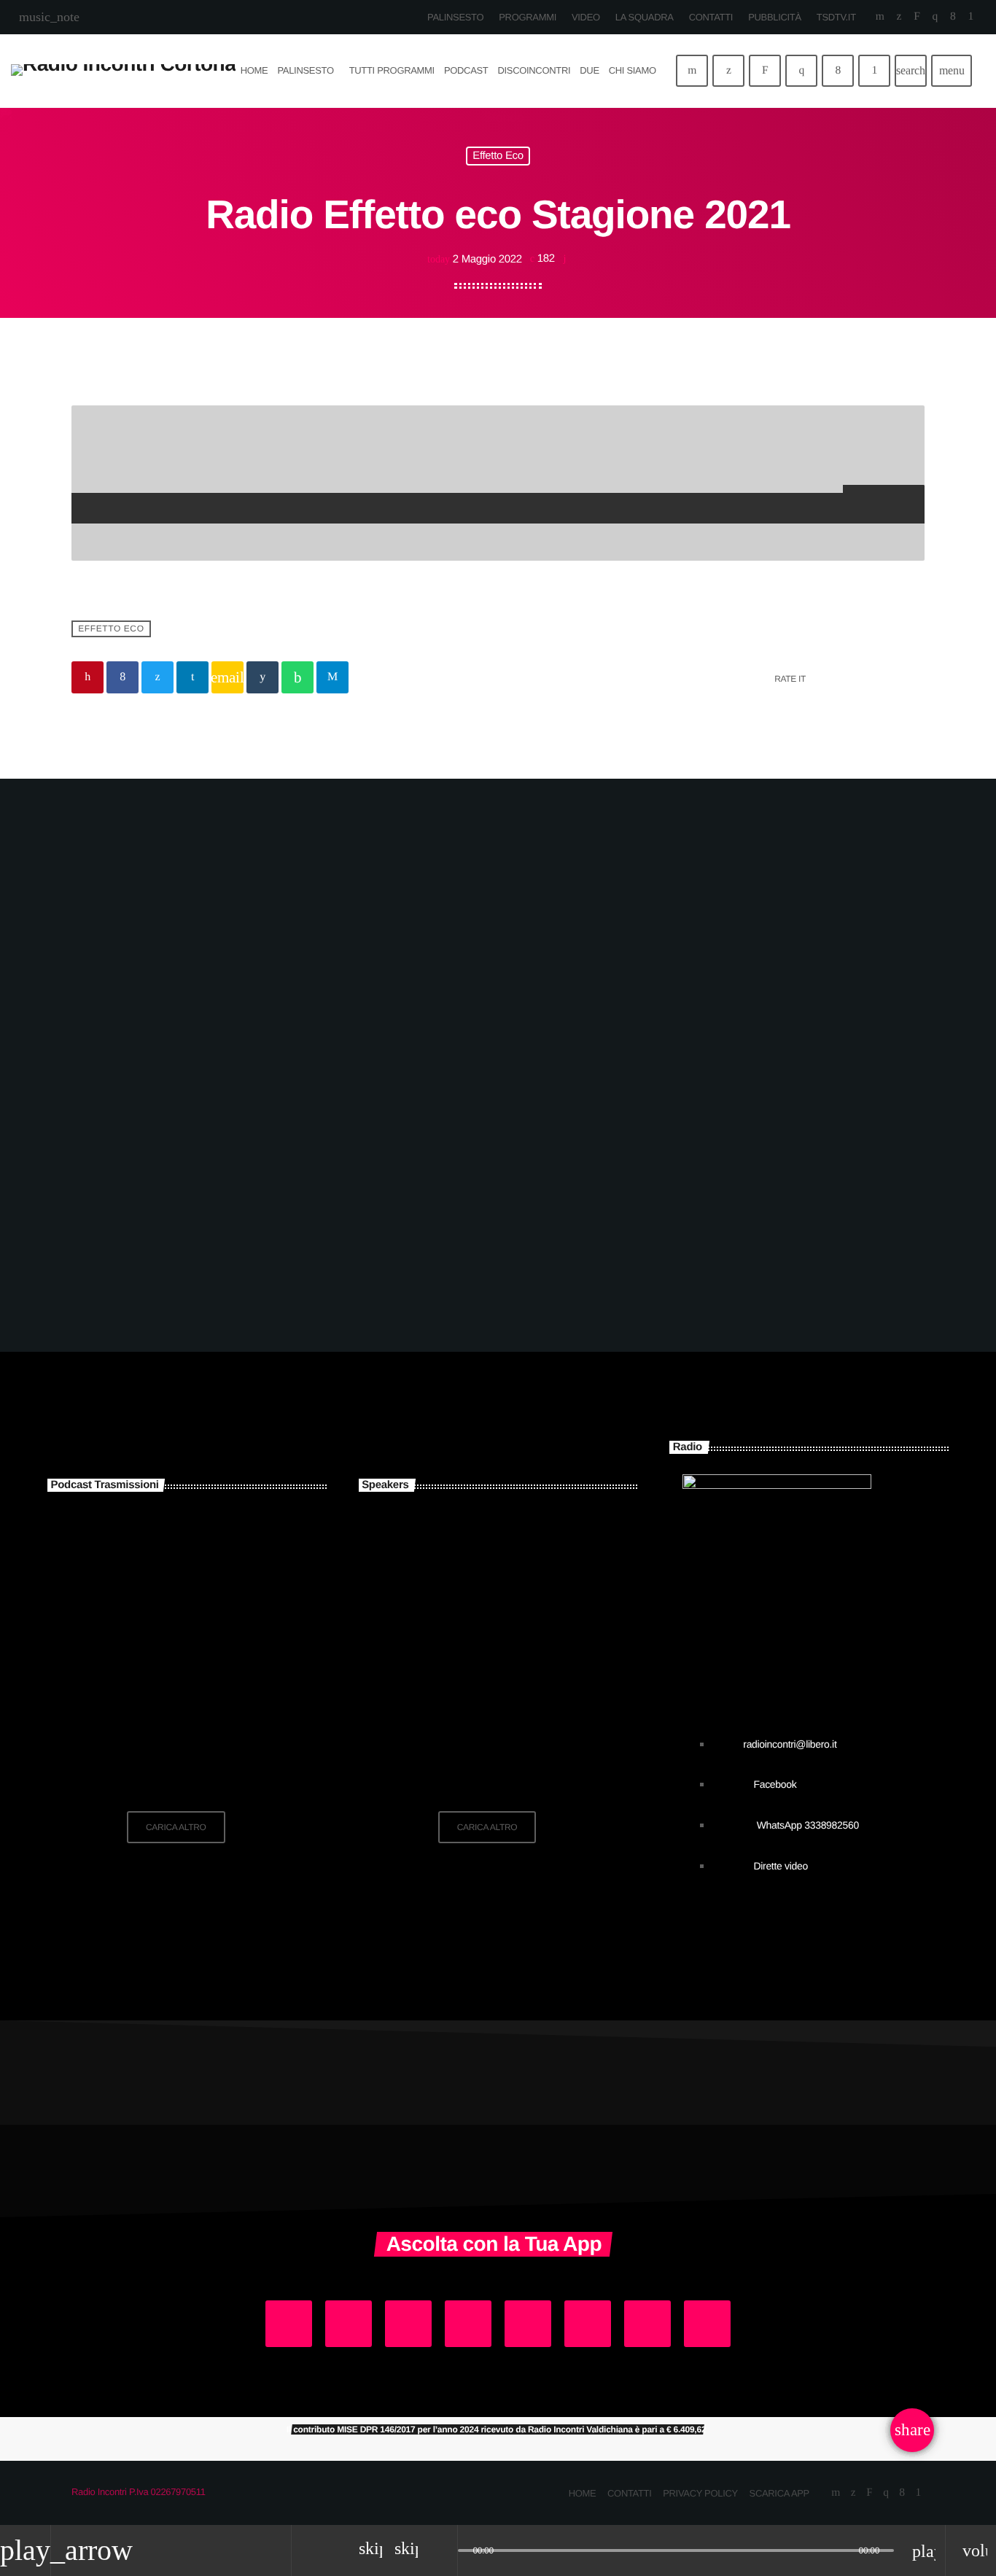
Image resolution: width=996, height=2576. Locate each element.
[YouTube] (880, 17)
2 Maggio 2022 (476, 259)
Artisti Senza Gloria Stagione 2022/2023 (205, 1617)
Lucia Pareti (478, 1617)
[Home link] (123, 71)
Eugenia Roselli (495, 1692)
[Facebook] (953, 17)
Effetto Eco (498, 156)
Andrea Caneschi (502, 1543)
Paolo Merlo (478, 1766)
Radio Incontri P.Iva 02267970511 (139, 2492)
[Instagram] (935, 17)
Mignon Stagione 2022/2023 (177, 1543)
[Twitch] (917, 17)
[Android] (971, 17)
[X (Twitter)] (899, 17)
